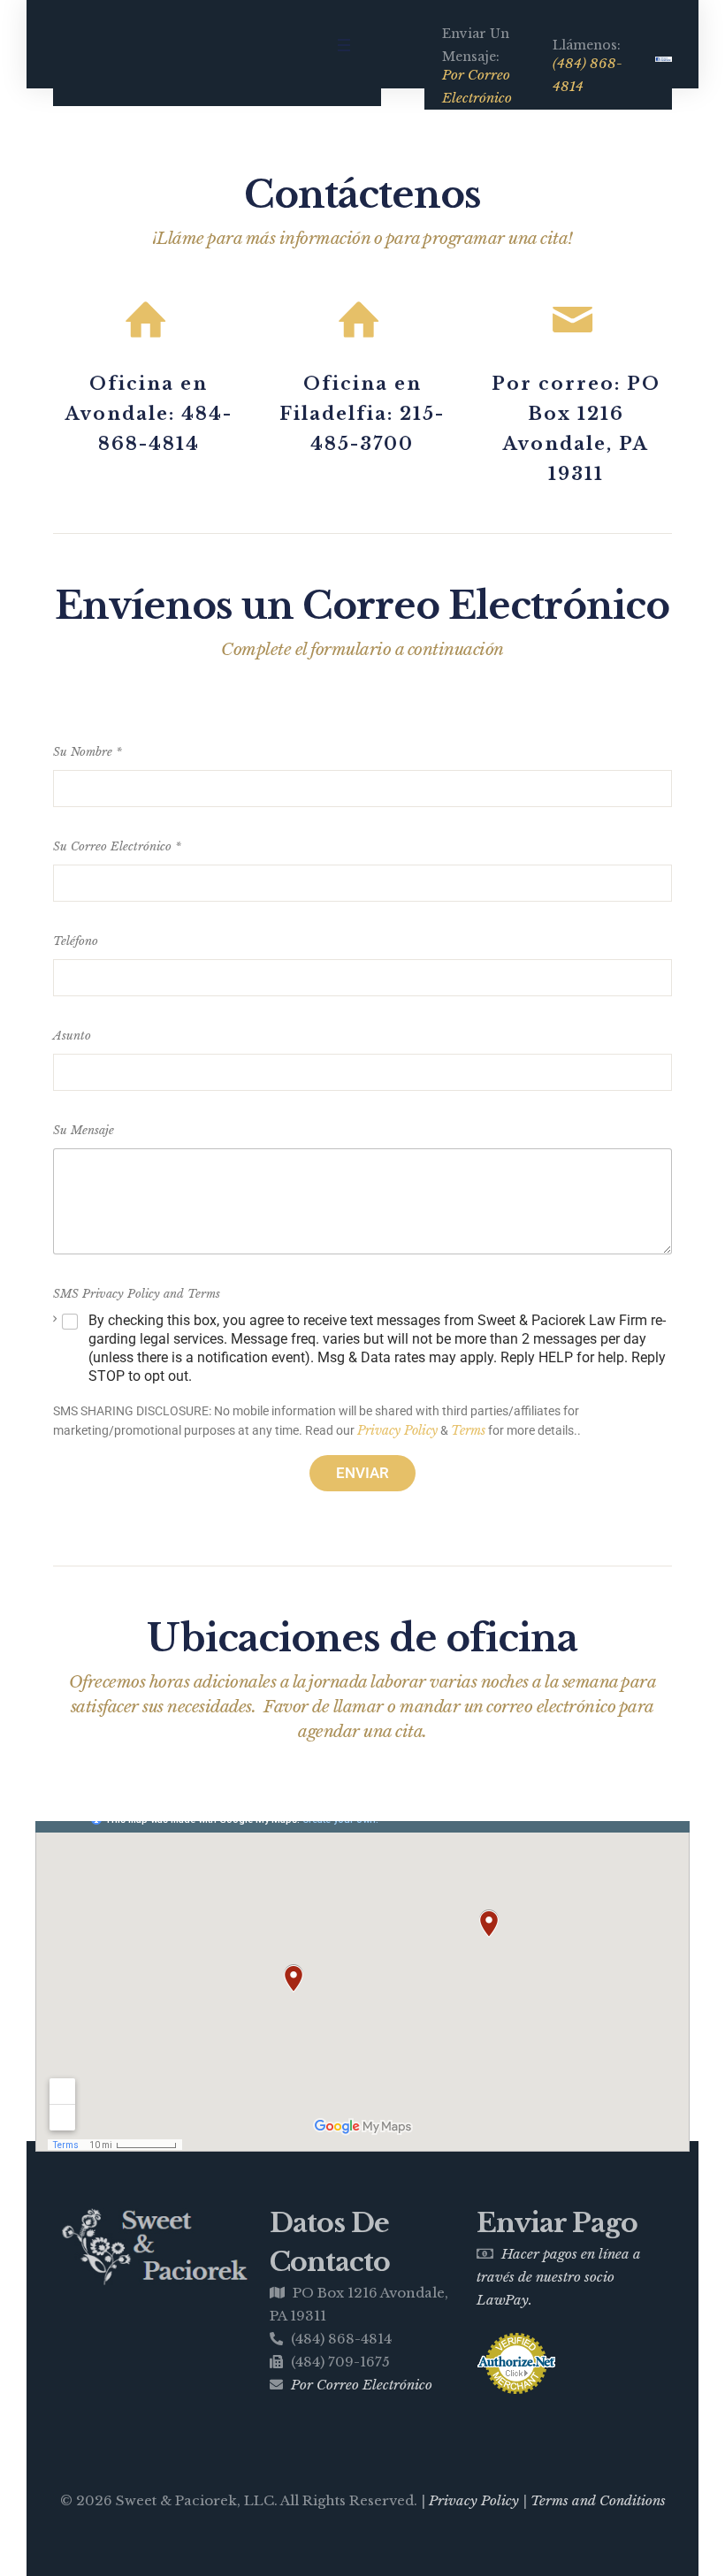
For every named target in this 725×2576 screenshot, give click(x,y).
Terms (468, 1430)
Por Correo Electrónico (477, 86)
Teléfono (76, 941)
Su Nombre (88, 752)
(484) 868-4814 (588, 75)
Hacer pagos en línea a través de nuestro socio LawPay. (559, 2277)
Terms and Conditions (598, 2500)
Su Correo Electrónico (117, 846)
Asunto (72, 1036)
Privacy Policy (397, 1430)
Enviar (362, 1473)
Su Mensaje (84, 1130)
